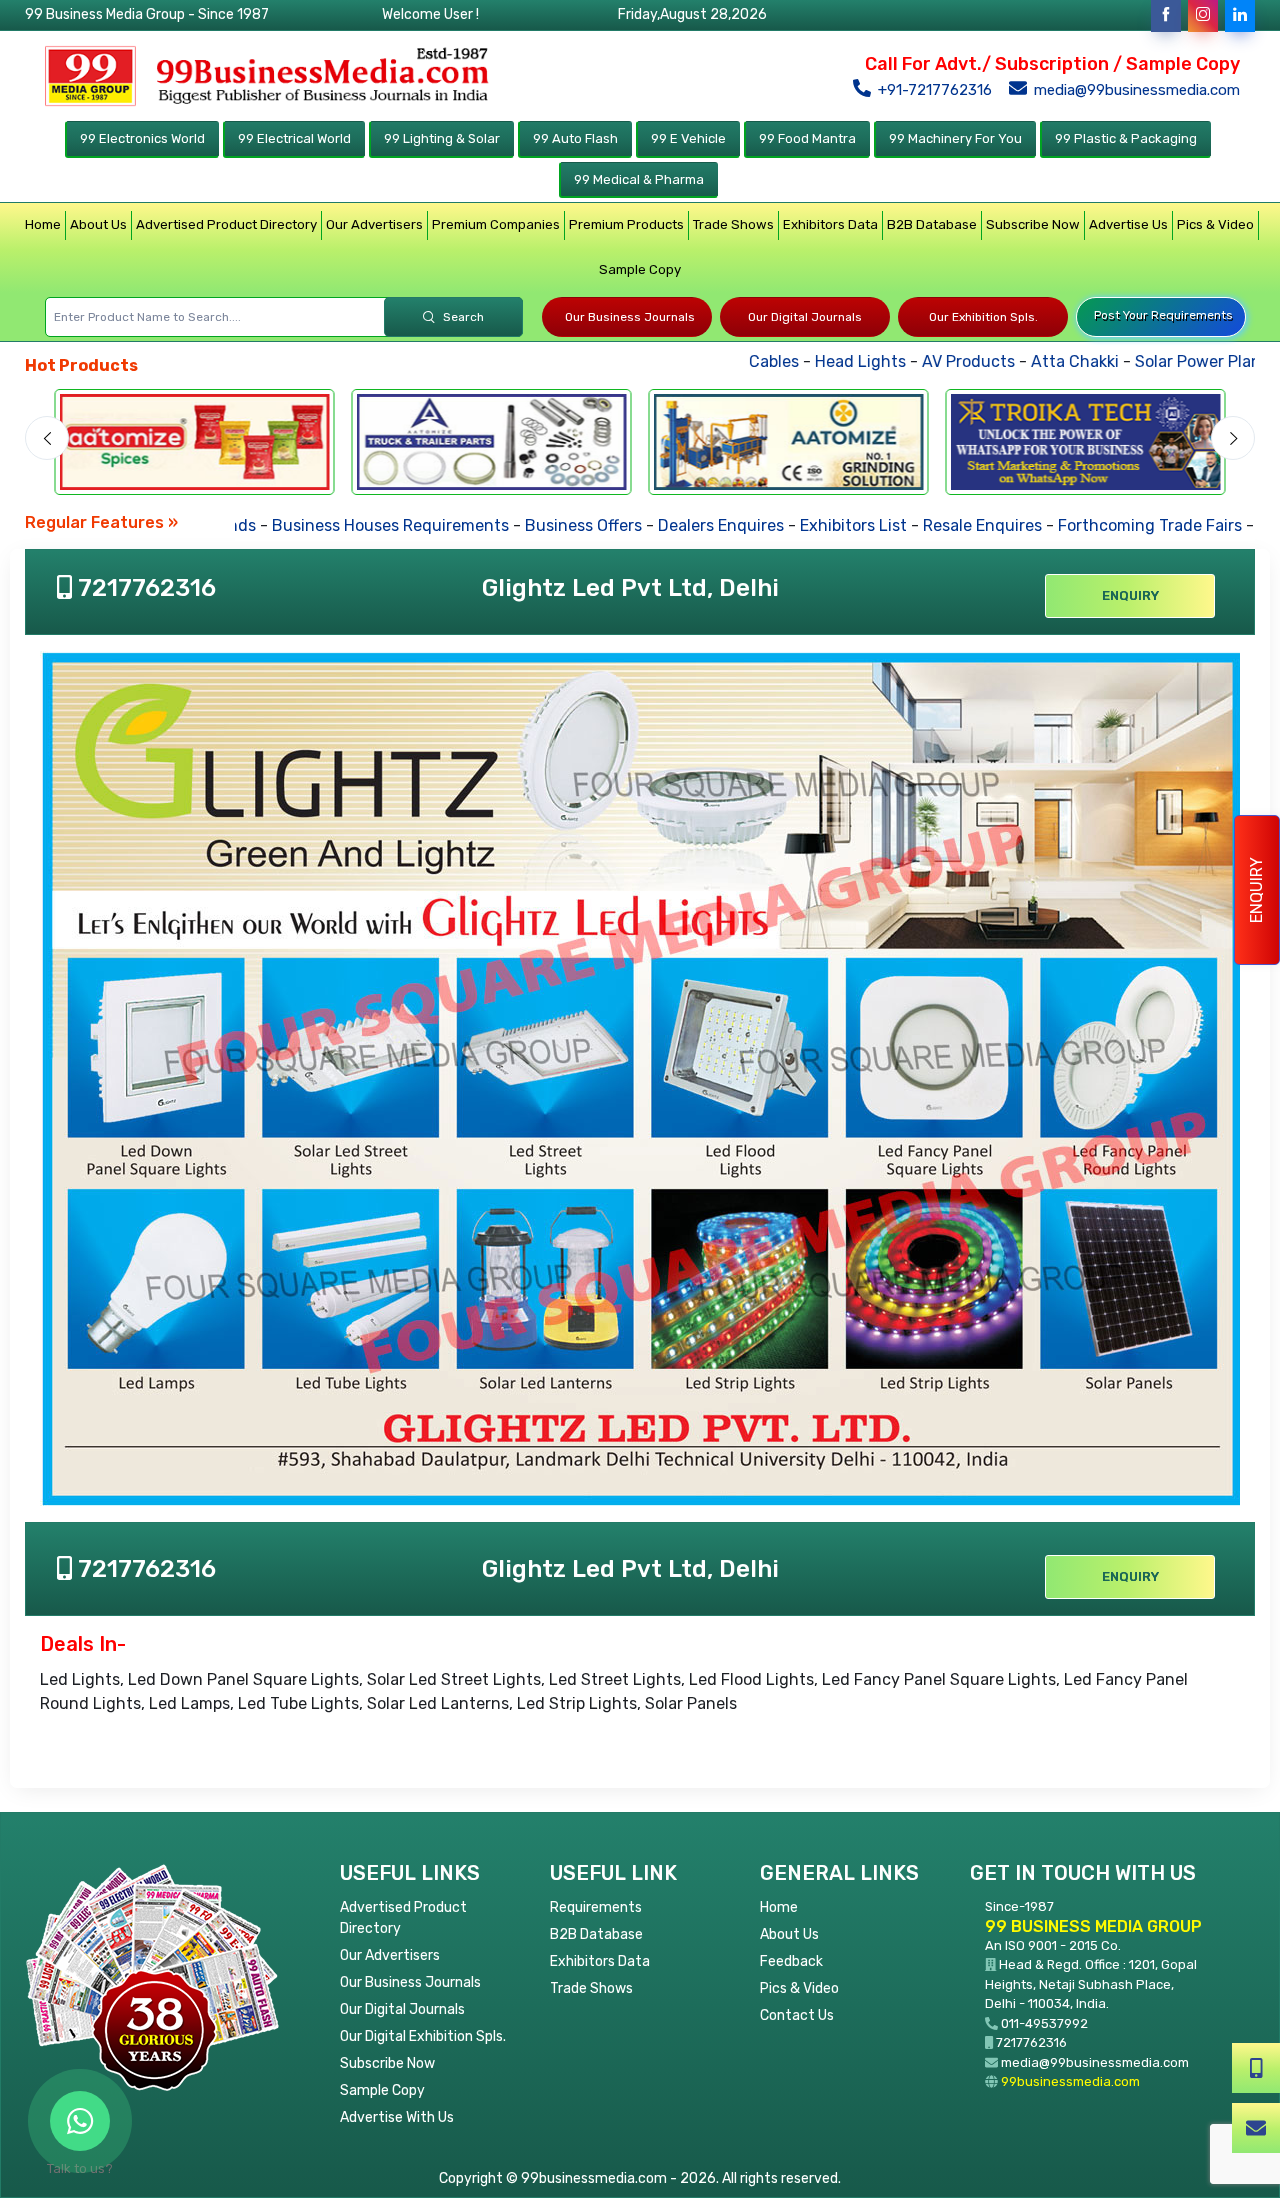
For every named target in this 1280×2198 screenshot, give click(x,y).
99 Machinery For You (955, 138)
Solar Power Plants (1150, 361)
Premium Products (626, 224)
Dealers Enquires (679, 525)
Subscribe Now (1033, 224)
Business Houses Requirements (348, 525)
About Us (98, 224)
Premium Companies (496, 224)
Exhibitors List (811, 525)
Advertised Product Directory (226, 224)
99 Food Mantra (807, 138)
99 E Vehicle (688, 138)
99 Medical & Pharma (639, 179)
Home (43, 224)
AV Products (913, 361)
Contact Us (797, 2015)
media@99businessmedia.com (1135, 90)
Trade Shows (733, 224)
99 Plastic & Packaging (1126, 138)
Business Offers (541, 525)
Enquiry (1256, 890)
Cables (719, 361)
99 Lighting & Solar (442, 138)
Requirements (596, 1907)
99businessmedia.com (1070, 2081)
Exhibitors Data (830, 224)
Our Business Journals (630, 317)
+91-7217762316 (933, 90)
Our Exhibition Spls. (983, 317)
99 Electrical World (294, 138)
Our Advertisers (374, 224)
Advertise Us (1128, 224)
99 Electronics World (142, 138)
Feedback (791, 1961)
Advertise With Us (397, 2117)
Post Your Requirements (1163, 315)
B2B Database (932, 224)
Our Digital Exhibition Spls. (423, 2036)
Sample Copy (640, 269)
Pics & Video (1215, 224)
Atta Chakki (1020, 361)
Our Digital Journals (805, 317)
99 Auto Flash (575, 138)
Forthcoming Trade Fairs (1108, 525)
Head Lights (805, 361)
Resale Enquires (940, 525)
